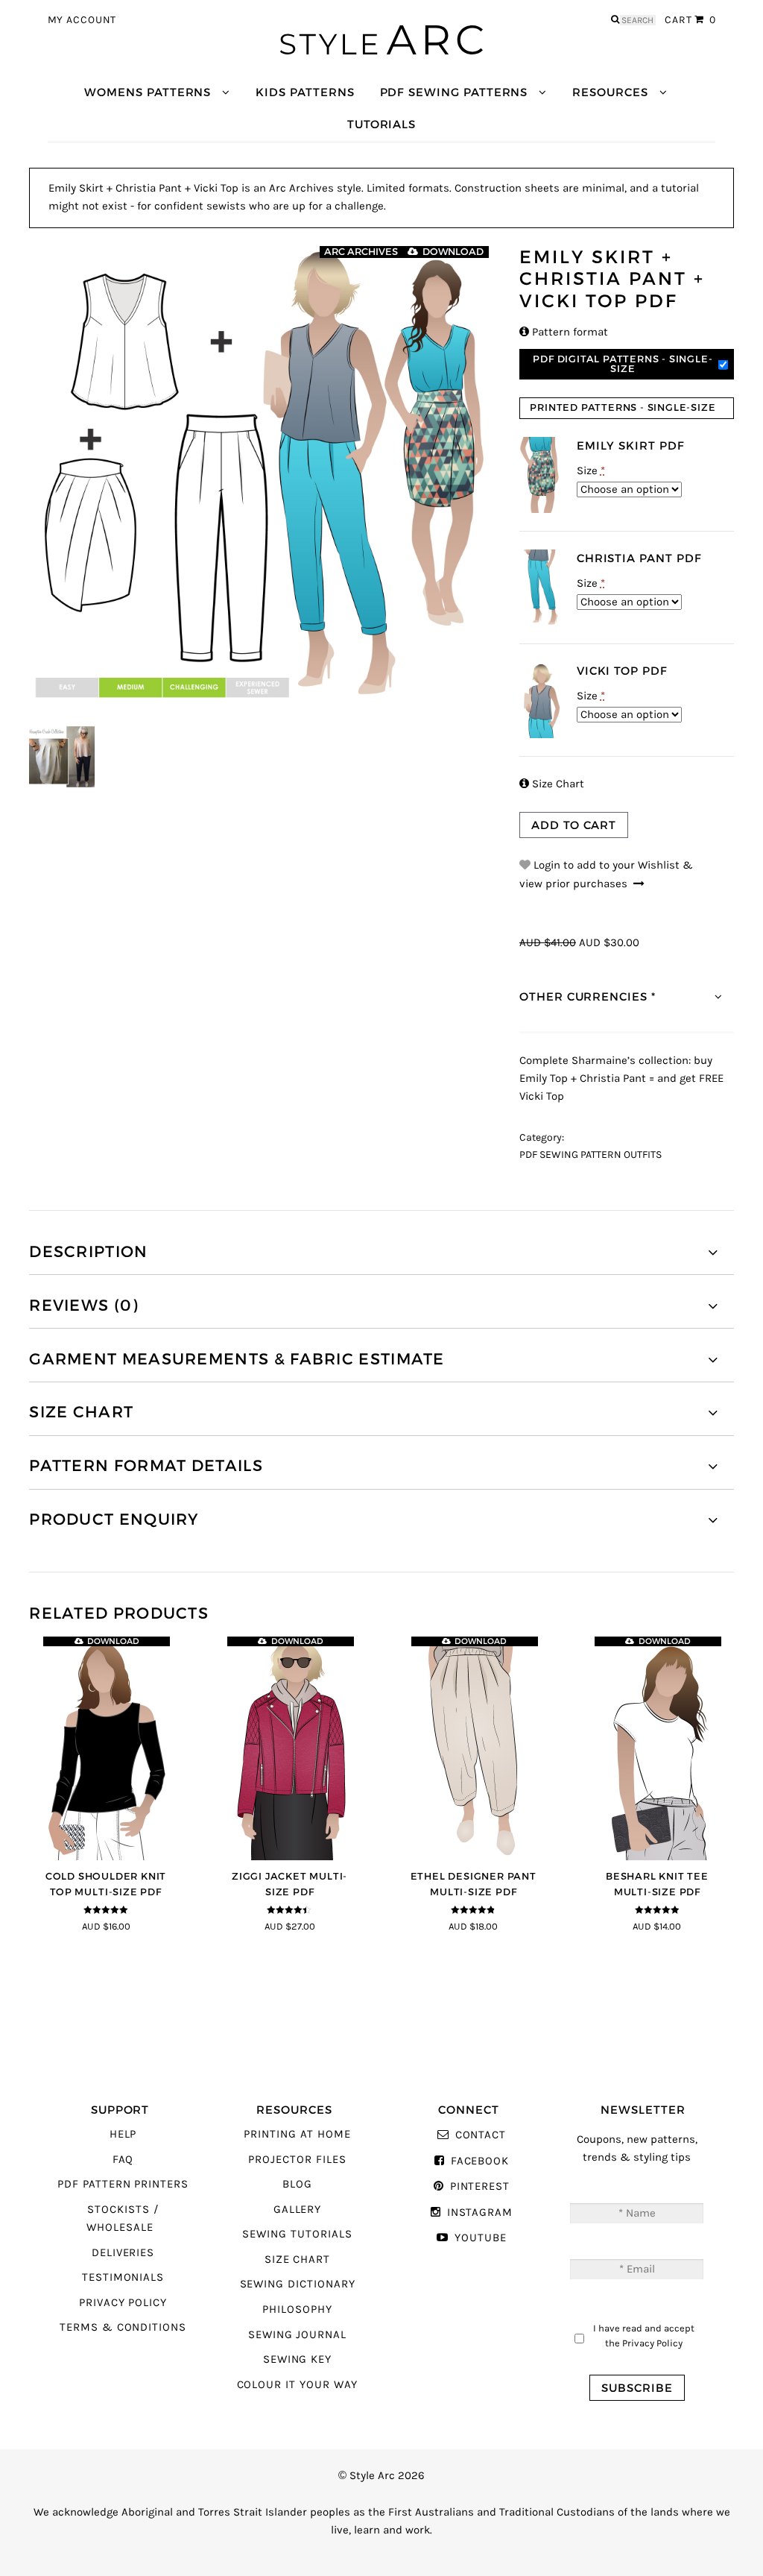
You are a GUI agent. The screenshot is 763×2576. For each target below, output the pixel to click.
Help (123, 2134)
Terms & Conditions (123, 2327)
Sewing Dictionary (298, 2284)
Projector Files (297, 2160)
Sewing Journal (297, 2335)
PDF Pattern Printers (123, 2184)
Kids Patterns (305, 92)
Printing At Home (297, 2134)
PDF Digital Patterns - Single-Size (623, 364)
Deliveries (123, 2253)
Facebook (480, 2161)
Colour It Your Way (298, 2385)
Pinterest (480, 2186)
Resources (610, 92)
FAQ (123, 2160)
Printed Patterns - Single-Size (623, 407)
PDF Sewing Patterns (454, 92)
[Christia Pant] (541, 587)
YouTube (480, 2238)
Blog (297, 2184)
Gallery (298, 2210)
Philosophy (297, 2309)
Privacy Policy (123, 2303)
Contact (481, 2135)
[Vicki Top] (541, 700)
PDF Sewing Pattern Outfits (591, 1155)
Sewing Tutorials (297, 2234)
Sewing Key (297, 2359)
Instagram (480, 2213)
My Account (82, 20)
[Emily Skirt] (541, 475)
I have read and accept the (644, 2336)
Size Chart (552, 784)
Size (591, 471)
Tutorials (381, 124)
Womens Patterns (148, 92)
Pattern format (564, 332)
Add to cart (574, 825)
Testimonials (123, 2277)
